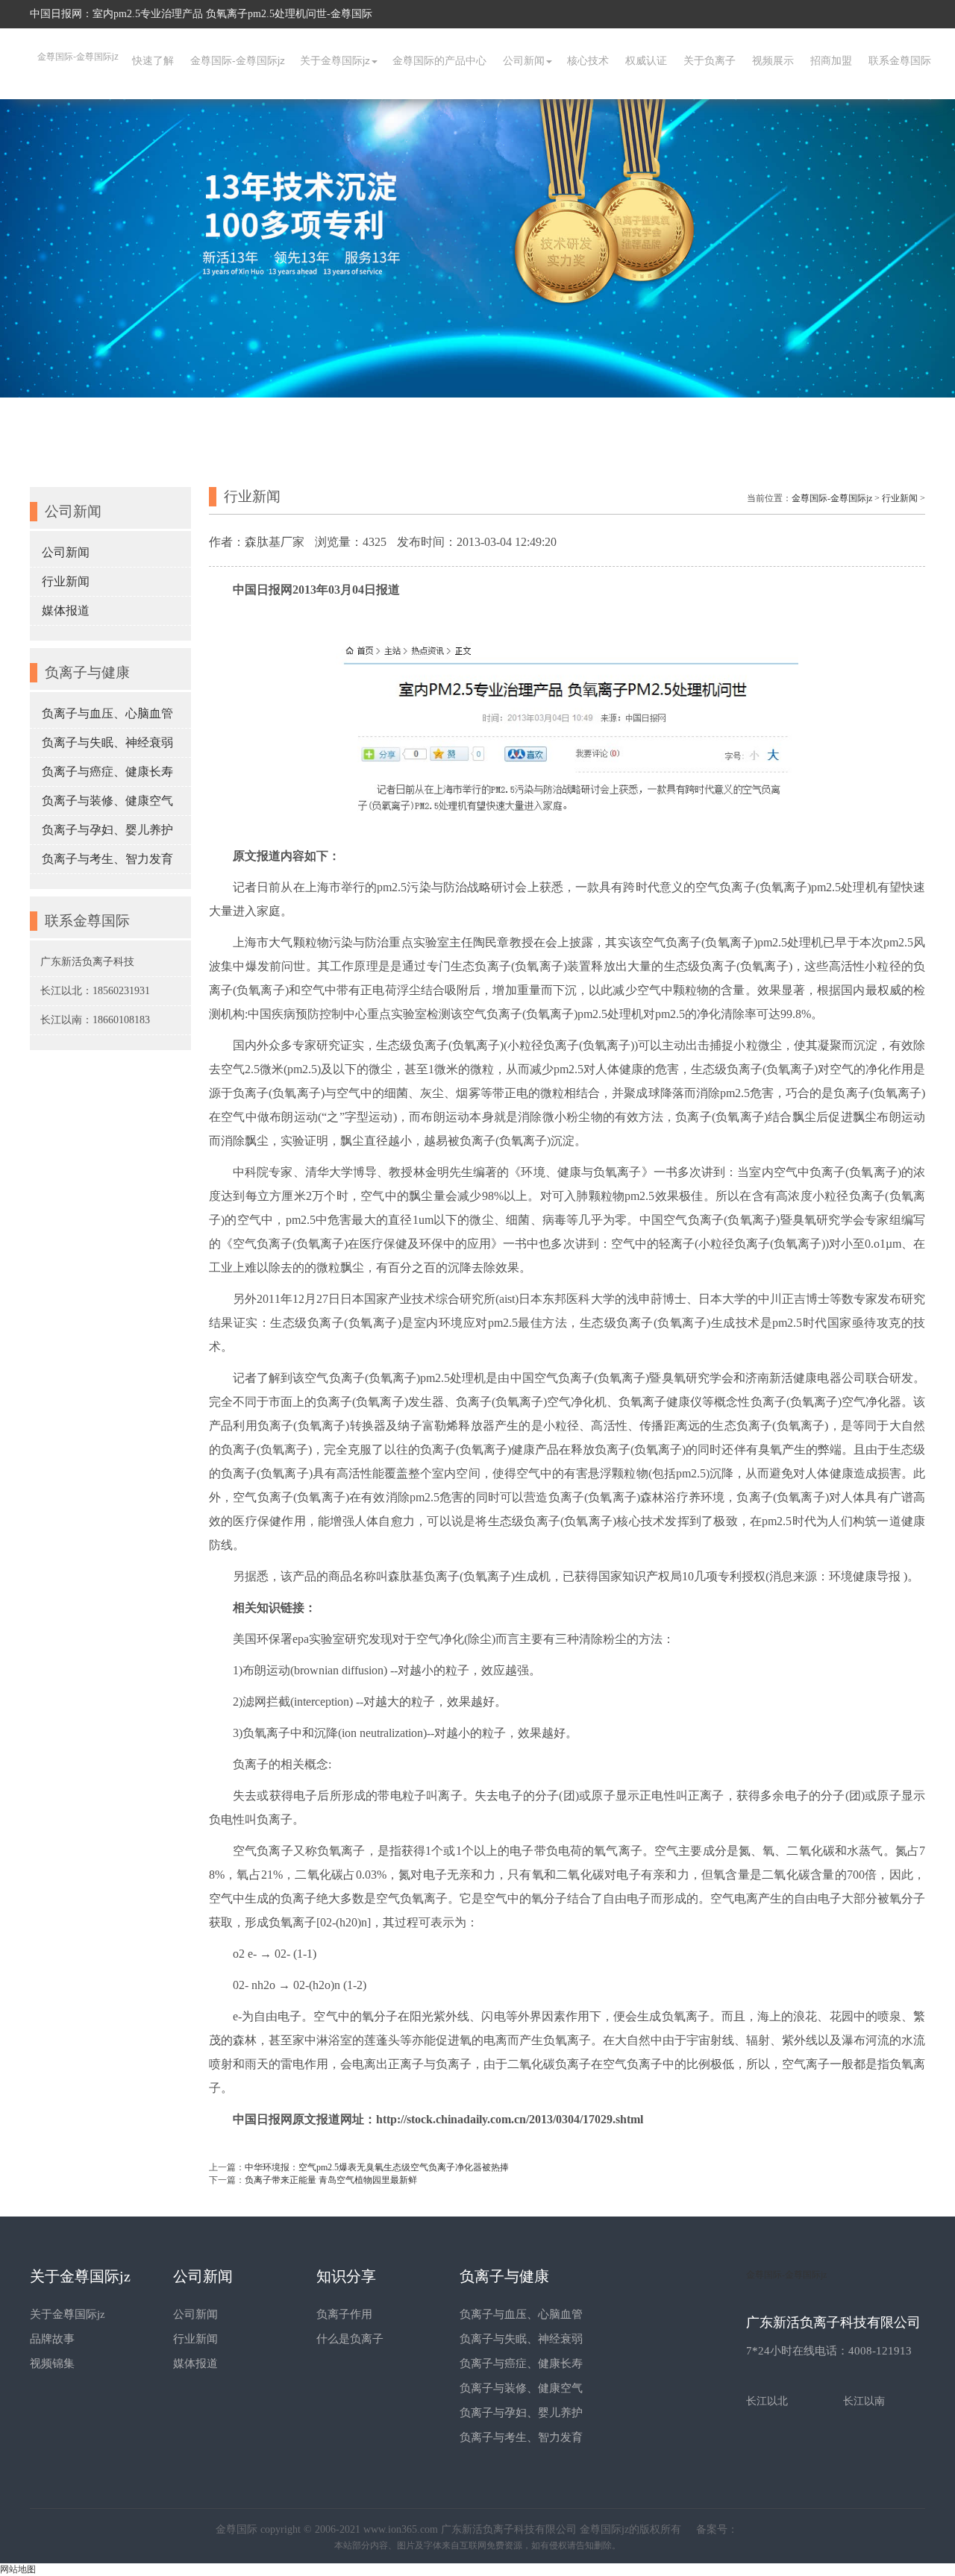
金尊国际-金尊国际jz (78, 57)
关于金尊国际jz (335, 60)
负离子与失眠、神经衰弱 (107, 742)
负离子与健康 (504, 2276)
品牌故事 (52, 2339)
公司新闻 (524, 60)
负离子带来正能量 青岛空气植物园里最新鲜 (331, 2180)
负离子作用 (344, 2314)
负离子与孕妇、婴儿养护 (107, 830)
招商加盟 (831, 60)
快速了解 (153, 60)
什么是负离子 (350, 2339)
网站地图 (18, 2569)
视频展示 (773, 60)
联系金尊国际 (900, 60)
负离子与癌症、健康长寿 (107, 772)
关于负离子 (710, 60)
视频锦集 (52, 2363)
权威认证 (646, 60)
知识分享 (346, 2276)
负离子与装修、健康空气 (107, 801)
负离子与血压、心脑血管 (107, 713)
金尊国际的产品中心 (439, 60)
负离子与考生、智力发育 (107, 859)
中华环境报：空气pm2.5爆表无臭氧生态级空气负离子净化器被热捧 (377, 2167)
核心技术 (588, 60)
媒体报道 (66, 610)
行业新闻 (66, 581)
